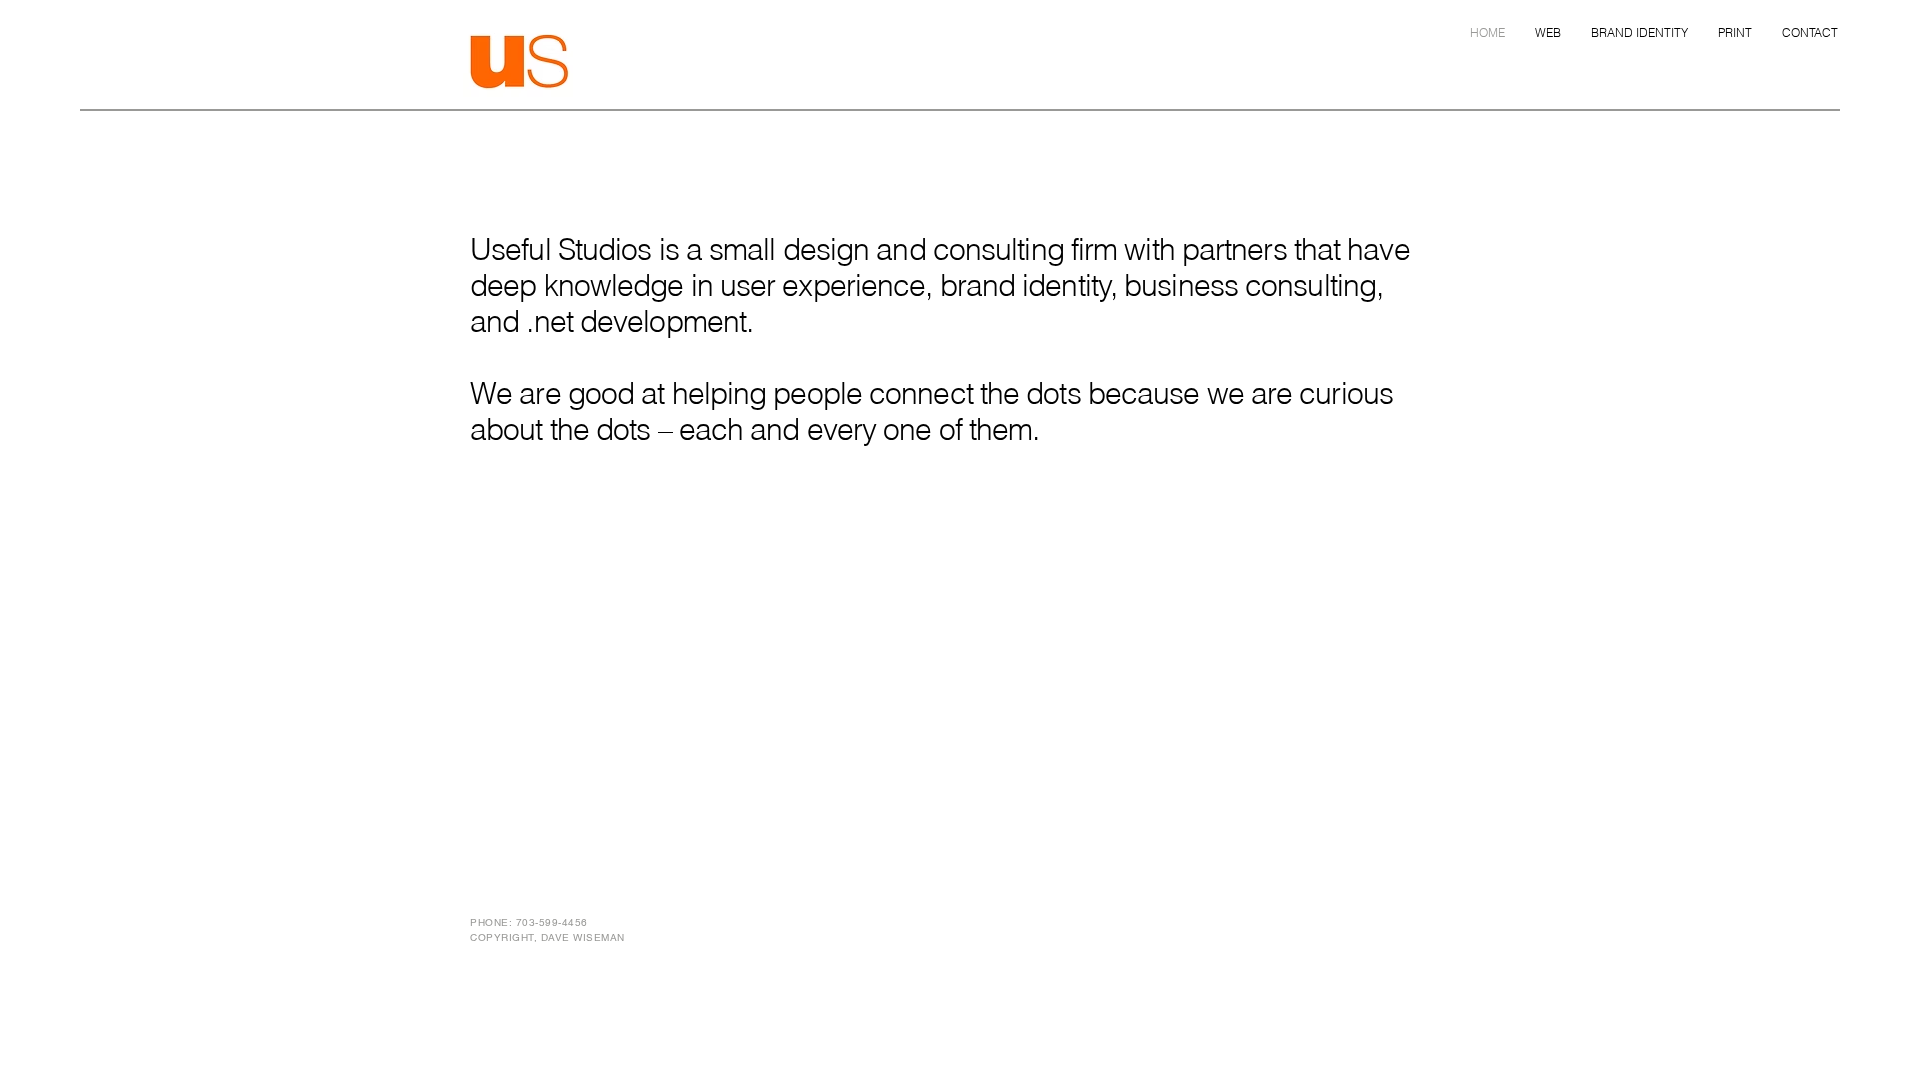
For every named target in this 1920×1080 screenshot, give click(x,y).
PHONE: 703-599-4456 (529, 922)
